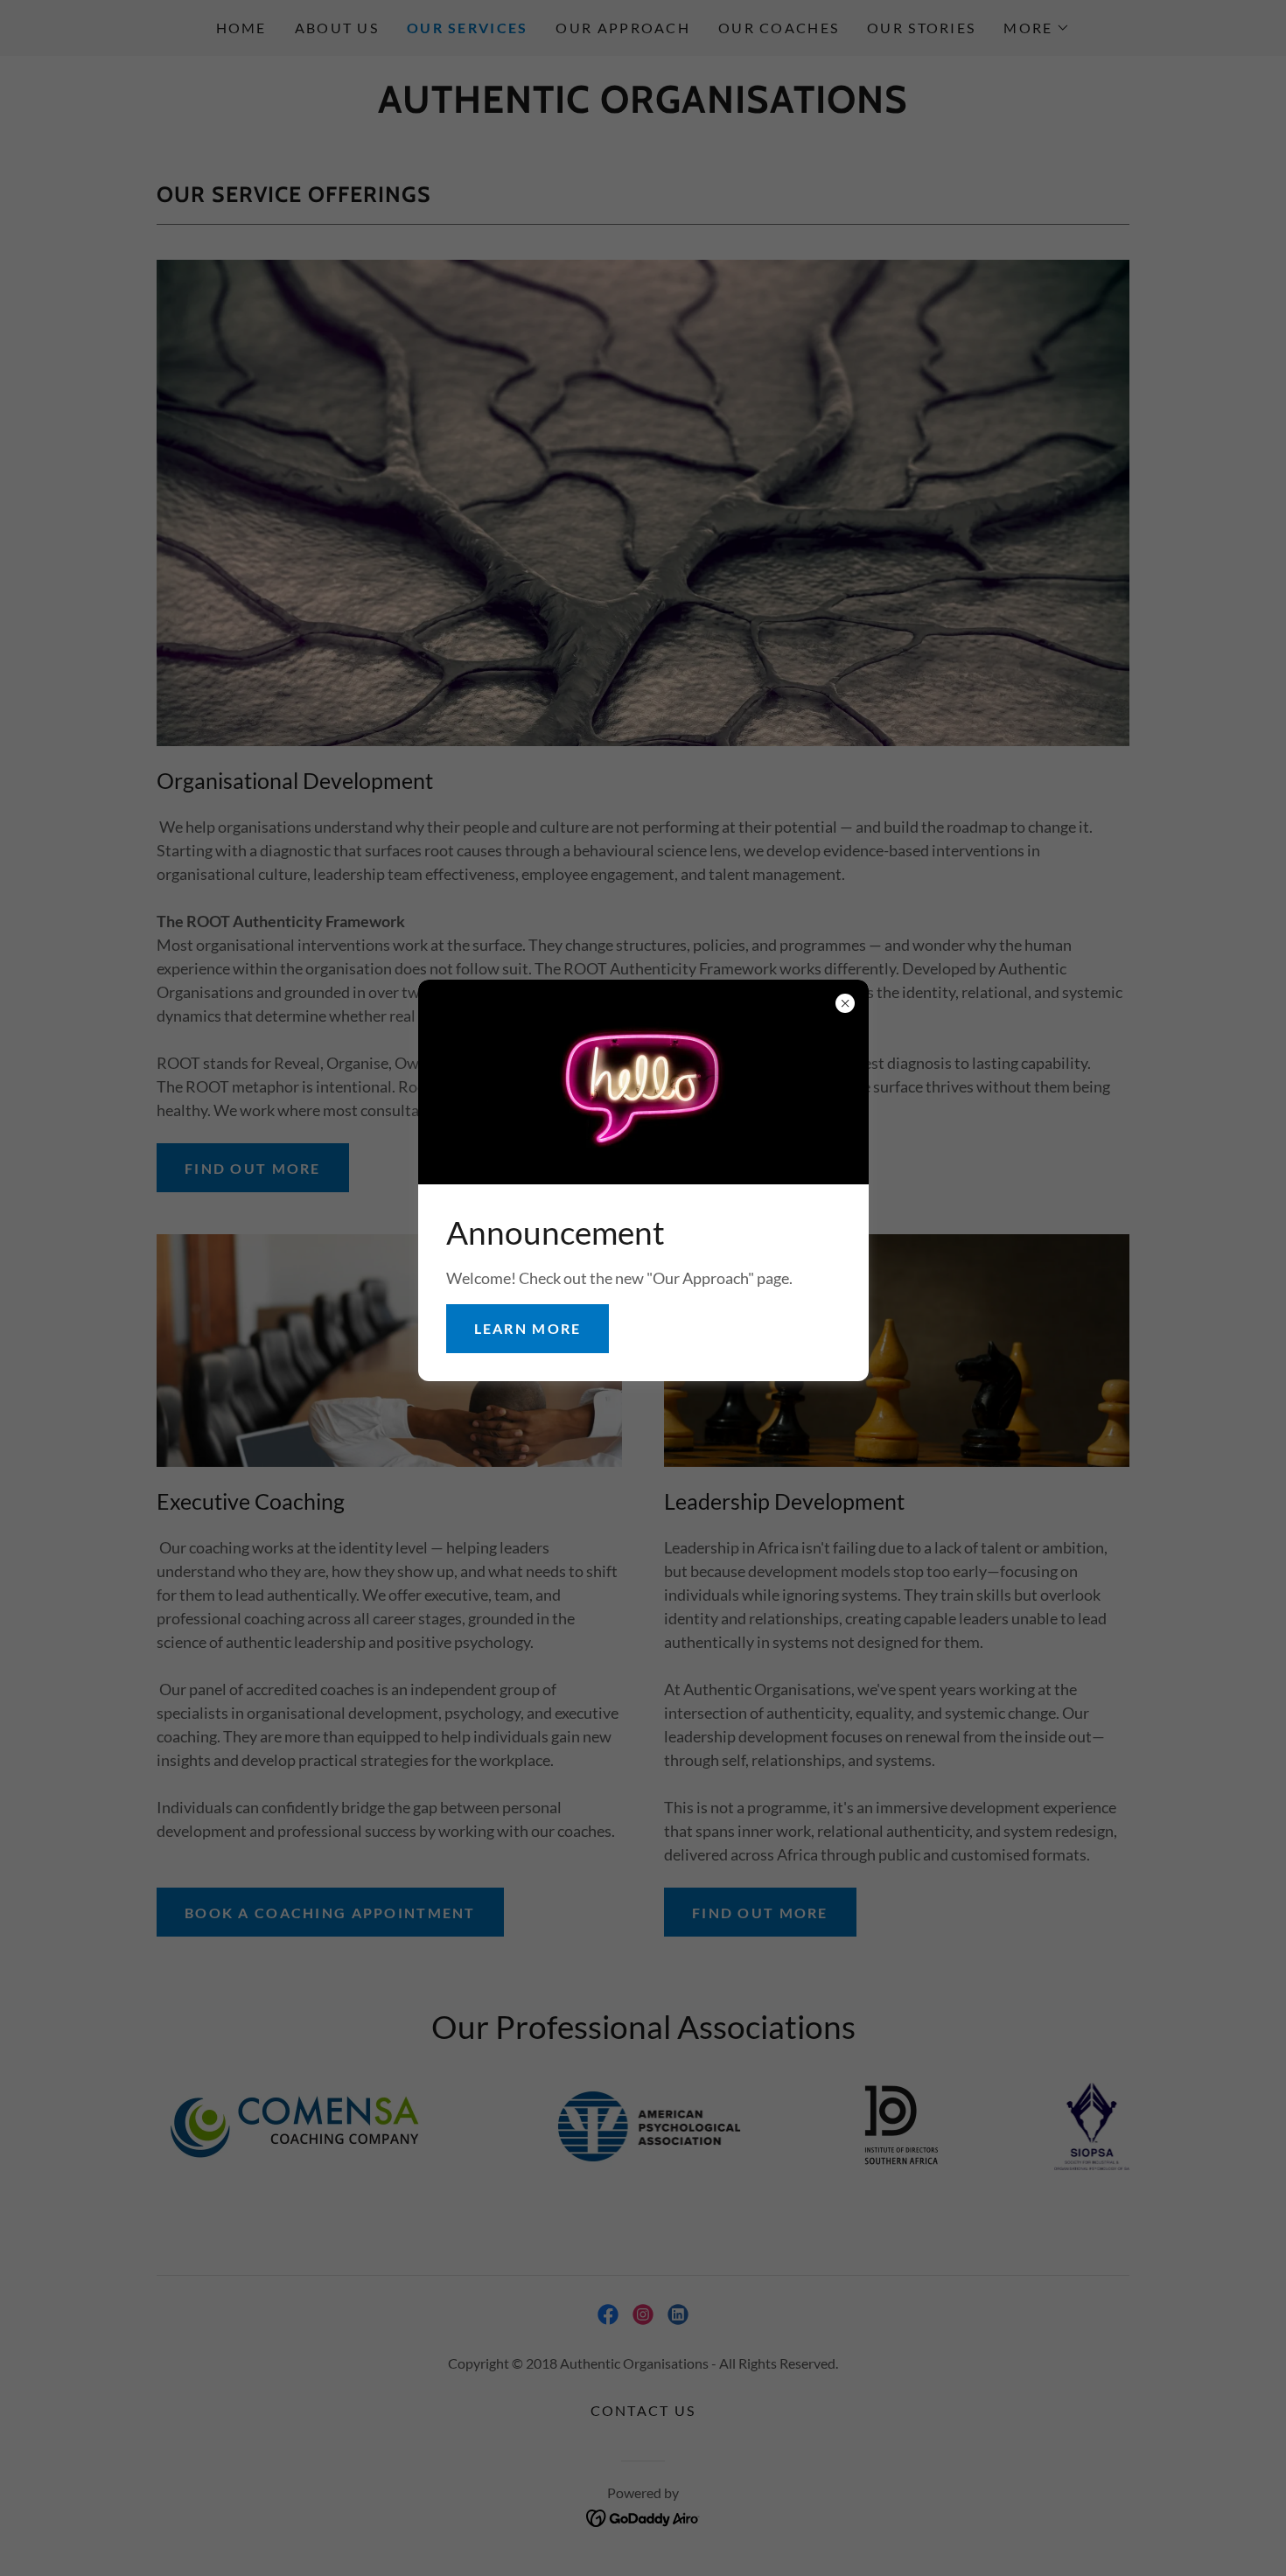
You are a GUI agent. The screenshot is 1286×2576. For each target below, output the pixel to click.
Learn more (528, 1328)
